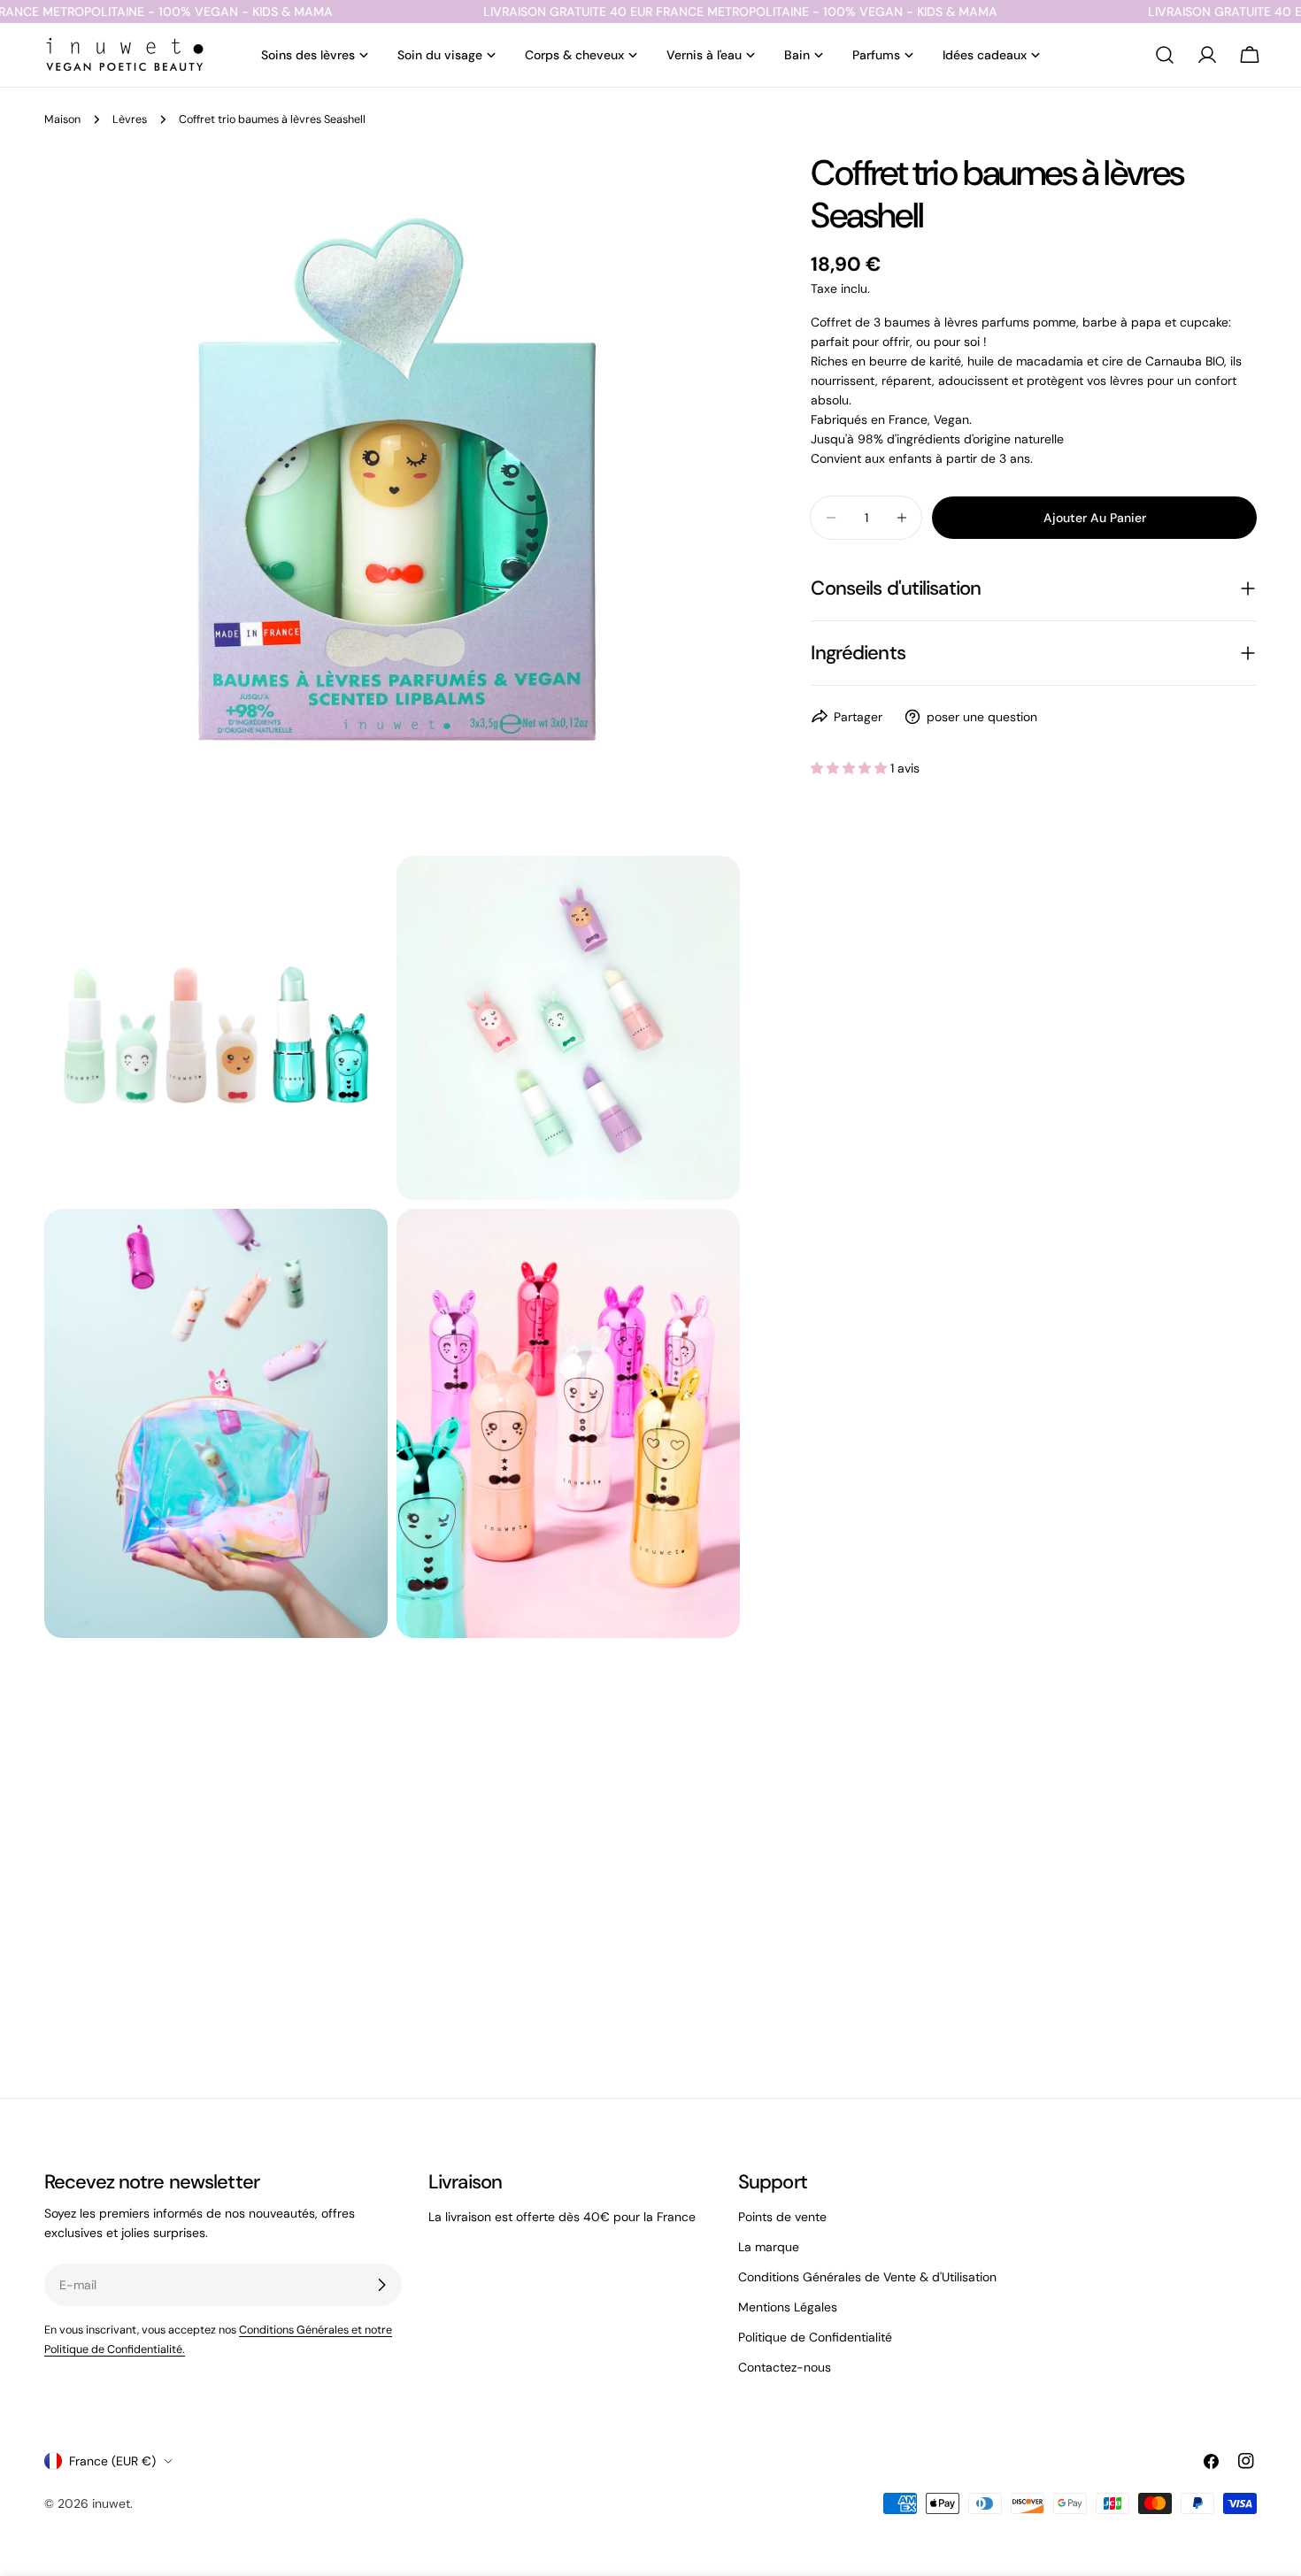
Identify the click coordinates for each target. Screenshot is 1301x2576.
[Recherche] (1165, 55)
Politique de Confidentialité (815, 2337)
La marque (769, 2247)
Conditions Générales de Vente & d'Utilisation (867, 2277)
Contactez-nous (785, 2367)
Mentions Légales (788, 2307)
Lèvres (130, 119)
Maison (62, 119)
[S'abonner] (381, 2285)
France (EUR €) (112, 2461)
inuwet (111, 2503)
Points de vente (782, 2217)
